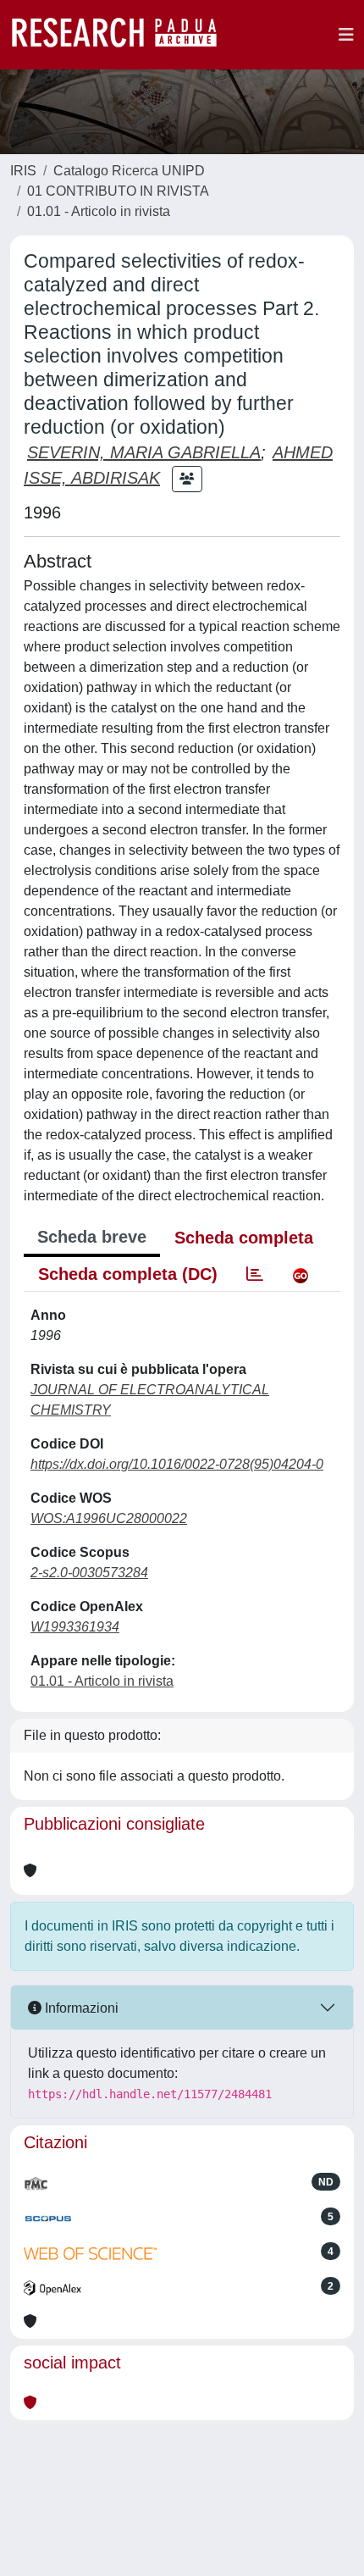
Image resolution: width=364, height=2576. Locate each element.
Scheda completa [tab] (244, 1238)
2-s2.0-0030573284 (89, 1573)
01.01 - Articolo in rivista (99, 211)
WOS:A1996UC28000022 (109, 1518)
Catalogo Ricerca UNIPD (129, 171)
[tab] (255, 1274)
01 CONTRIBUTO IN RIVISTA (118, 191)
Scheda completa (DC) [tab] (128, 1274)
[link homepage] (123, 35)
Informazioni (80, 2008)
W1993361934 (75, 1627)
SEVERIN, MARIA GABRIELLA (144, 452)
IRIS (23, 171)
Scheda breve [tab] (92, 1237)
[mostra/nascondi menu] (346, 35)
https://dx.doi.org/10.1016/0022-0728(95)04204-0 (177, 1464)
